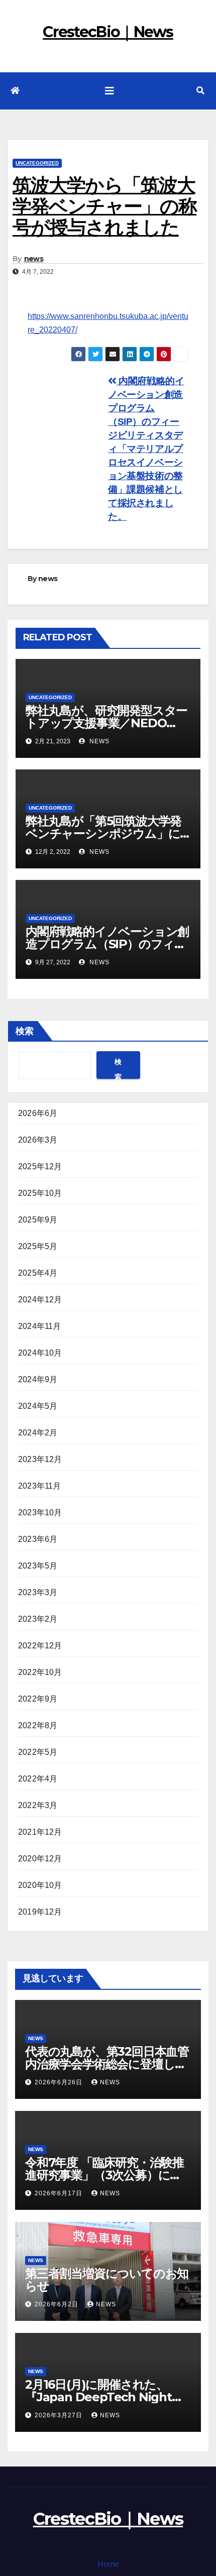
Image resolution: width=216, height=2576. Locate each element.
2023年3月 (38, 1592)
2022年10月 (40, 1672)
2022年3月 (38, 1805)
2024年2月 (38, 1433)
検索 (25, 1031)
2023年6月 (38, 1539)
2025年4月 (38, 1273)
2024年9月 (38, 1379)
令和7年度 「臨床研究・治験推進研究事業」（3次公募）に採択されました (104, 2175)
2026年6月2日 (58, 2304)
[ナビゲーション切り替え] (110, 91)
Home (108, 2564)
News (36, 2038)
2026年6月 (38, 1113)
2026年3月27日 (60, 2415)
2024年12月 (40, 1300)
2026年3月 (38, 1140)
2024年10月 (40, 1353)
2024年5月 (38, 1406)
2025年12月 (40, 1166)
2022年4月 (38, 1779)
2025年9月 (38, 1220)
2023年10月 (40, 1513)
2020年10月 (40, 1885)
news (34, 259)
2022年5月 (38, 1752)
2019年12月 (40, 1912)
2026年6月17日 (60, 2193)
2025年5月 (38, 1246)
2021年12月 (40, 1832)
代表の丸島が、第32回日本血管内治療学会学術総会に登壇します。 (107, 2064)
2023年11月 (40, 1486)
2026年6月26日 (60, 2082)
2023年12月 (40, 1459)
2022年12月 (40, 1646)
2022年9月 (38, 1699)
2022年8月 (38, 1725)
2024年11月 (40, 1326)
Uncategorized (37, 163)
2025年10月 (40, 1193)
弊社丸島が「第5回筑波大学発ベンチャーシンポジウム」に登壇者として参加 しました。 (103, 833)
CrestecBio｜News (108, 32)
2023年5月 (38, 1566)
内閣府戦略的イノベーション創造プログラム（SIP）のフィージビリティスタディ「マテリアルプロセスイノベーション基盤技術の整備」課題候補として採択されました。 (146, 449)
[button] (200, 91)
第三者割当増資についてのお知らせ (107, 2280)
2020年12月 (40, 1859)
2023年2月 (38, 1619)
